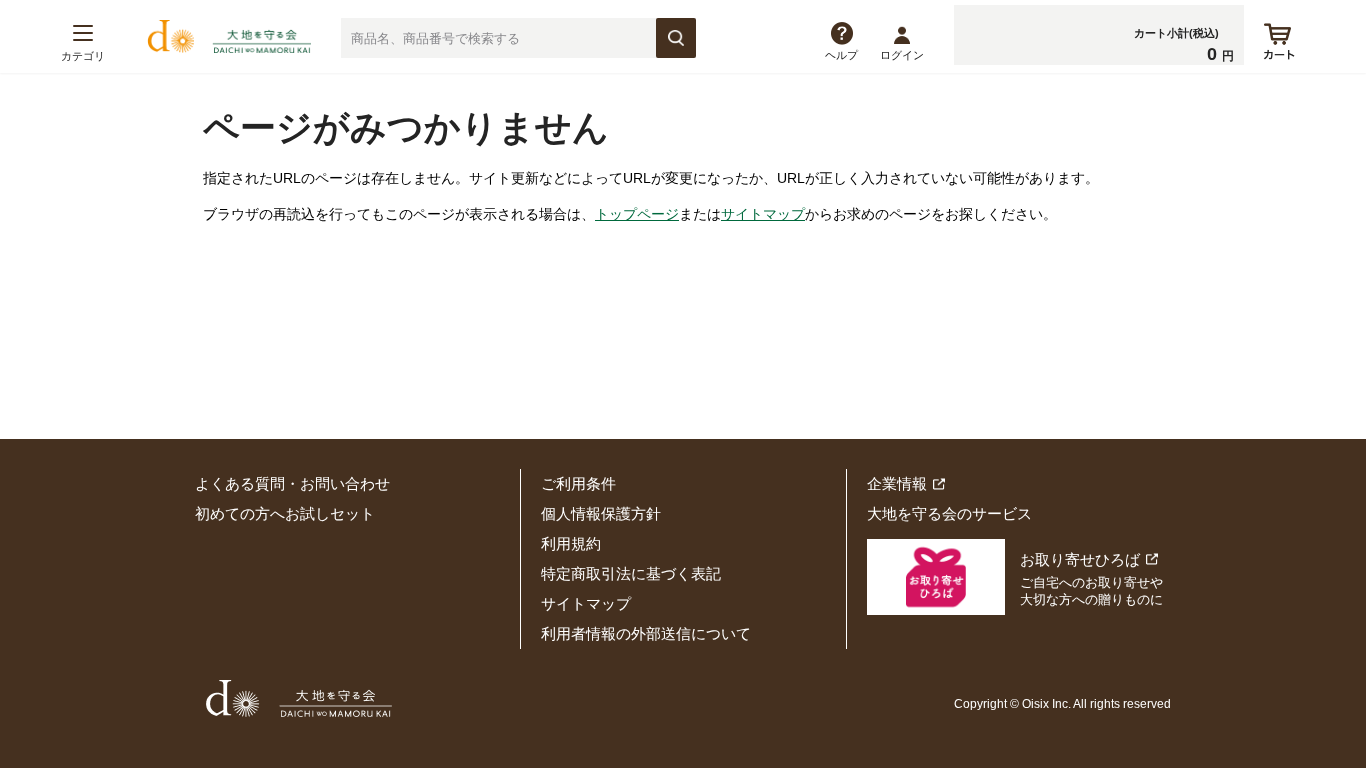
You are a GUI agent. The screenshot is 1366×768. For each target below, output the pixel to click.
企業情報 (897, 483)
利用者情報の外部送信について (646, 633)
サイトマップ (763, 214)
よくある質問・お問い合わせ (292, 483)
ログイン (902, 55)
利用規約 (571, 543)
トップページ (637, 214)
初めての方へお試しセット (285, 513)
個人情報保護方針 (601, 513)
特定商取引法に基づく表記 (631, 573)
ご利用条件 (578, 483)
